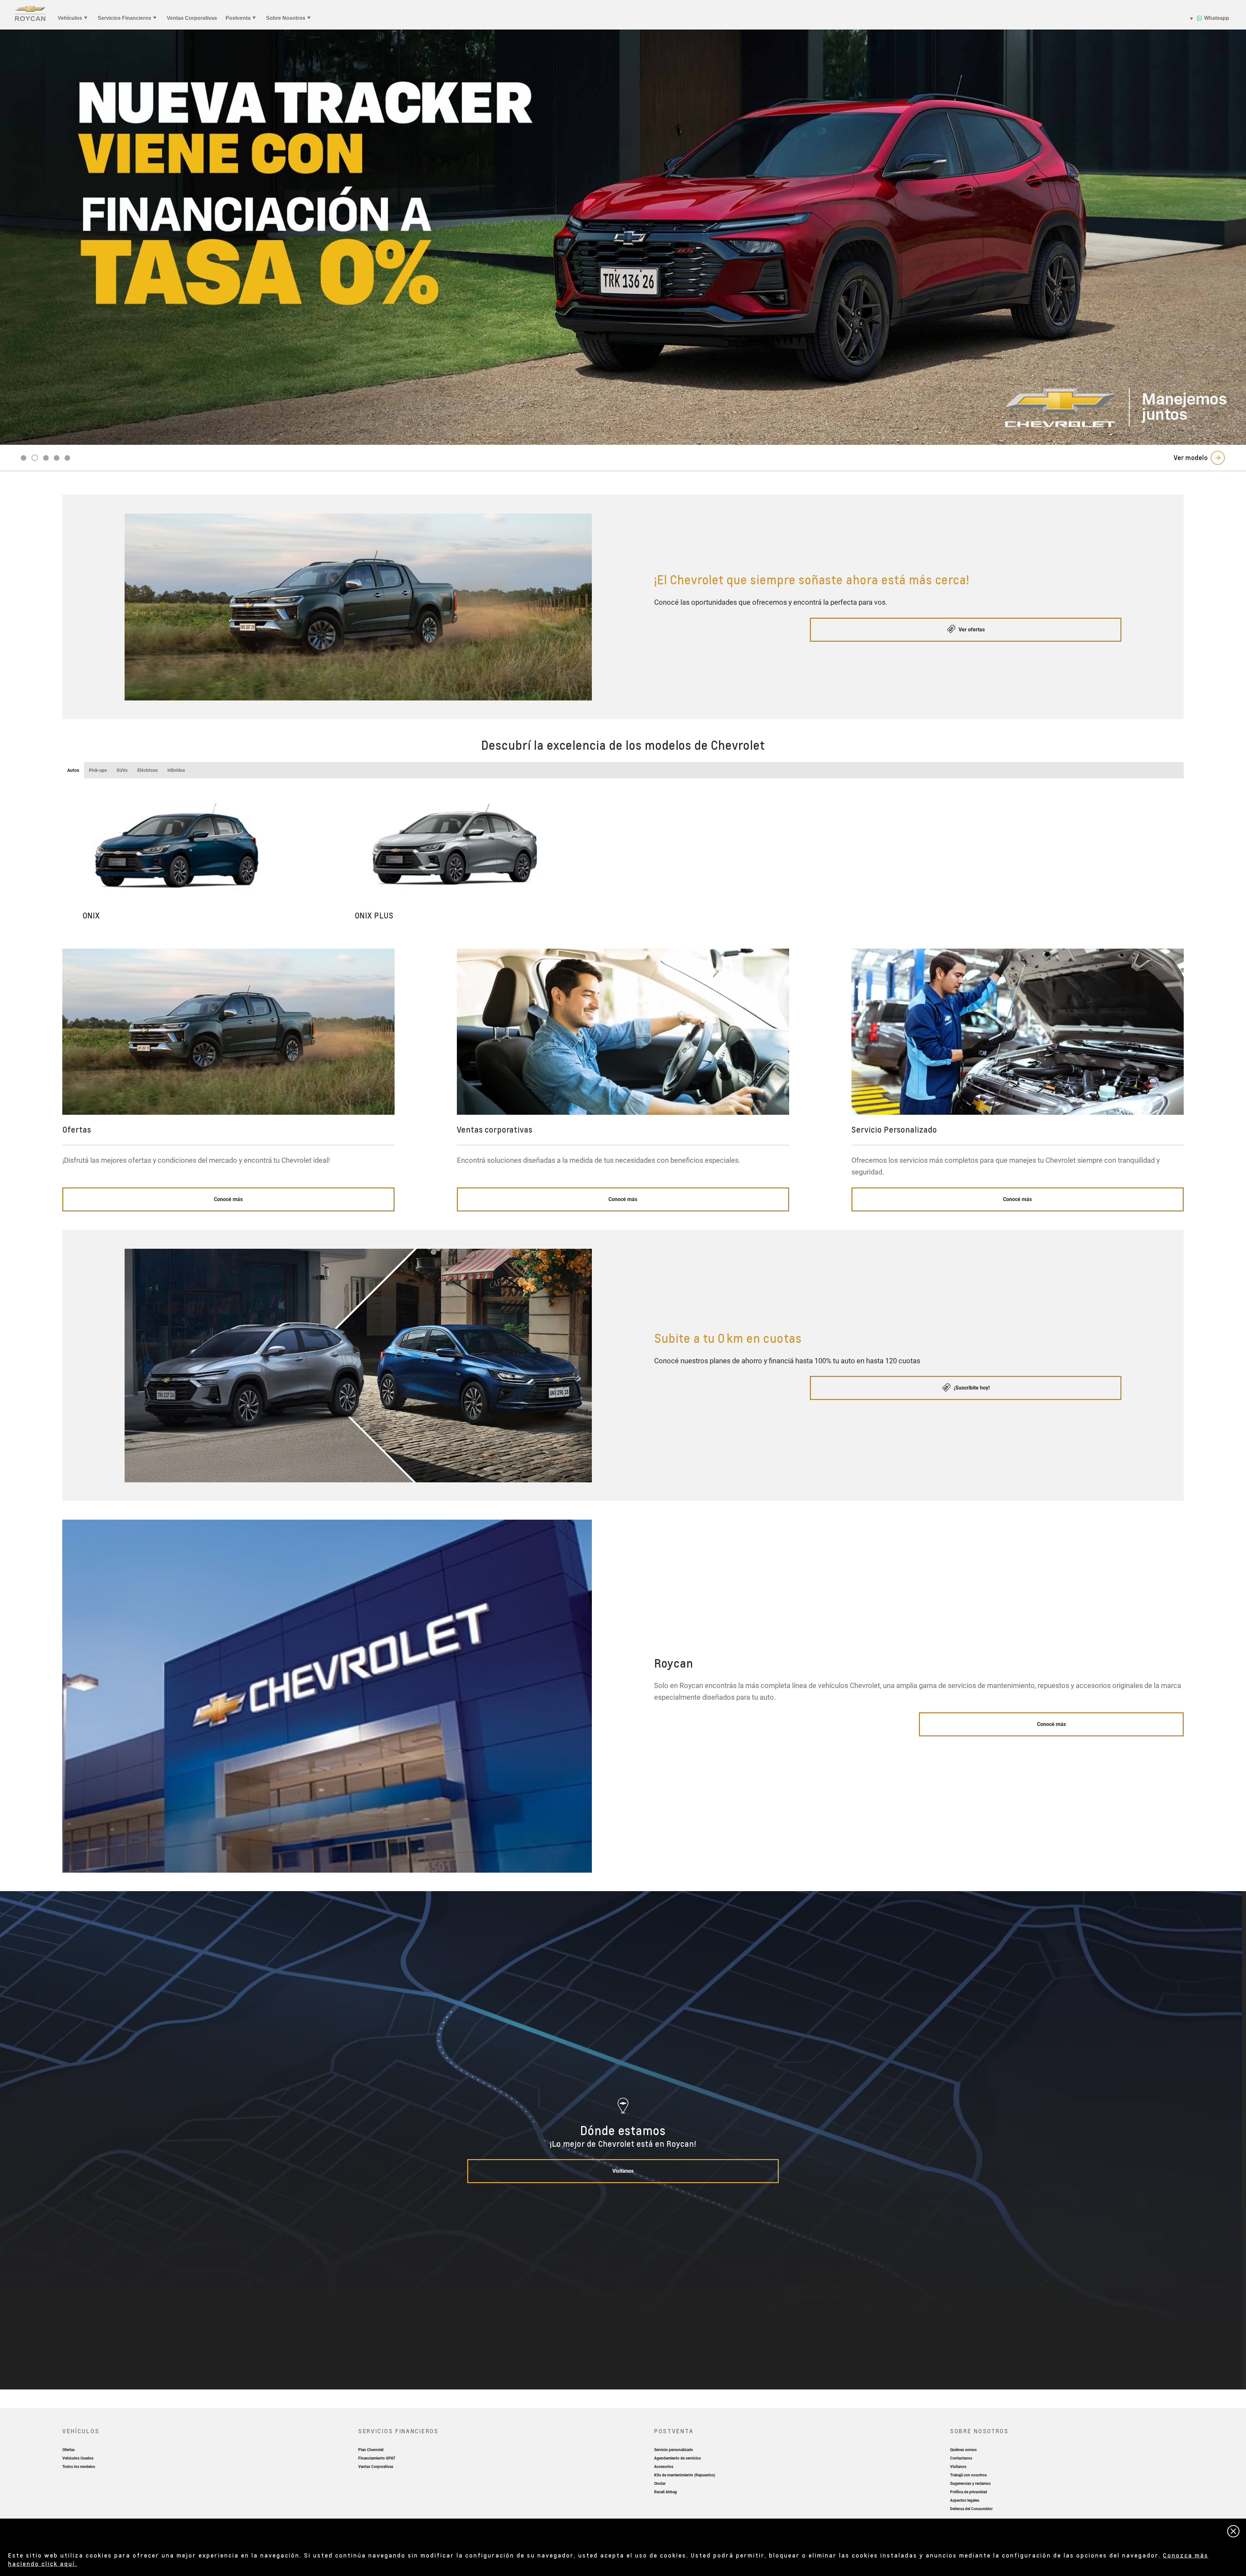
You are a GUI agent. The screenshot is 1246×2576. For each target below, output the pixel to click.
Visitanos (623, 2171)
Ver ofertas (971, 630)
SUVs (122, 770)
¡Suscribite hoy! (971, 1388)
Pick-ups (98, 770)
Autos (73, 770)
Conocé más (228, 1199)
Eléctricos (147, 770)
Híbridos (176, 770)
